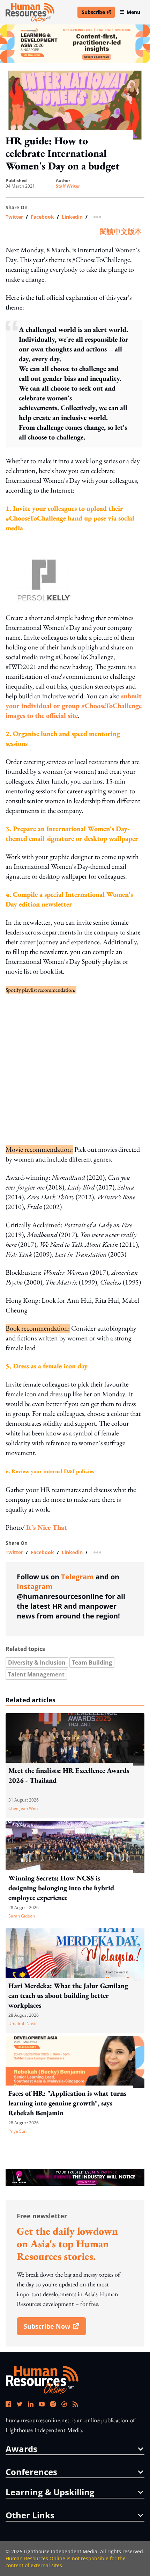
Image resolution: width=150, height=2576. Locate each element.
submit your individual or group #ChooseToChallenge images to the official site (74, 706)
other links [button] (30, 2515)
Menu (133, 12)
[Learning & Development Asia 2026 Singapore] (75, 44)
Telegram (77, 1577)
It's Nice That (47, 1527)
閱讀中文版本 (121, 232)
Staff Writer (68, 186)
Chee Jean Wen (23, 1808)
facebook (42, 217)
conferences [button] (31, 2472)
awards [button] (21, 2449)
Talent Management (36, 1674)
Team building (92, 1662)
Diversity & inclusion (37, 1662)
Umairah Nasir (23, 2024)
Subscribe (98, 13)
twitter (14, 217)
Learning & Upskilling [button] (50, 2492)
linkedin (72, 217)
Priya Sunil (18, 2131)
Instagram (35, 1587)
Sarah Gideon (22, 1916)
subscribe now (55, 2329)
